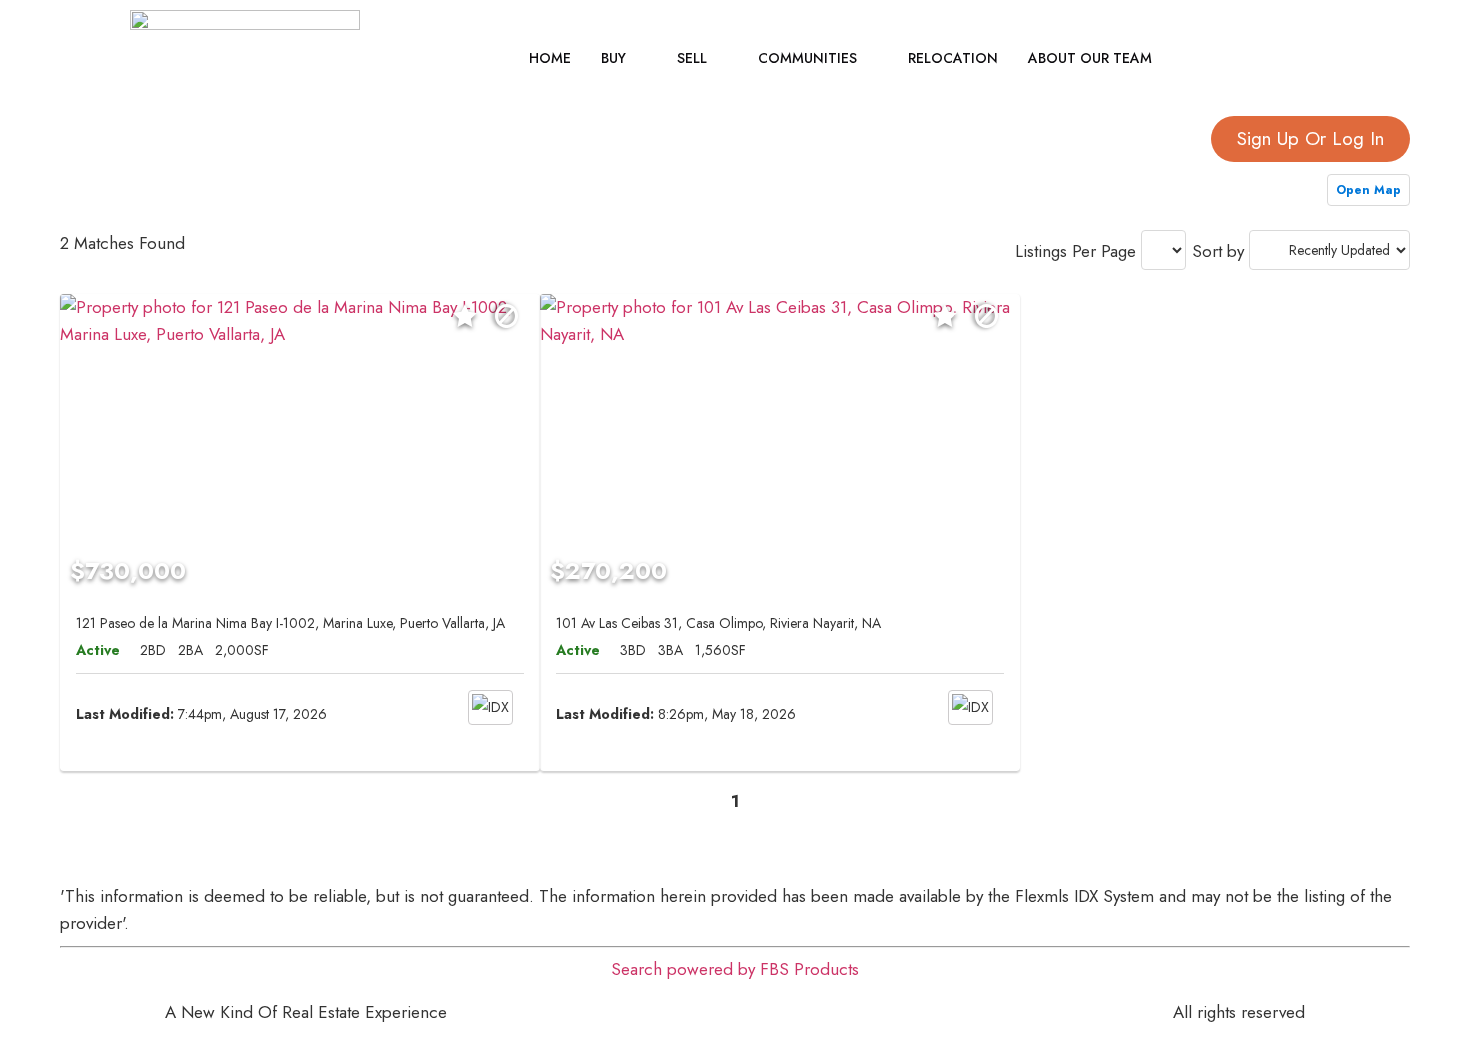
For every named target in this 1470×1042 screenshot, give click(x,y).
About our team (1090, 58)
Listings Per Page (1075, 251)
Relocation (953, 58)
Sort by (1218, 251)
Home (550, 58)
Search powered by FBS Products (735, 969)
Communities (807, 58)
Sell (692, 58)
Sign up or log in (1310, 138)
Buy (613, 58)
